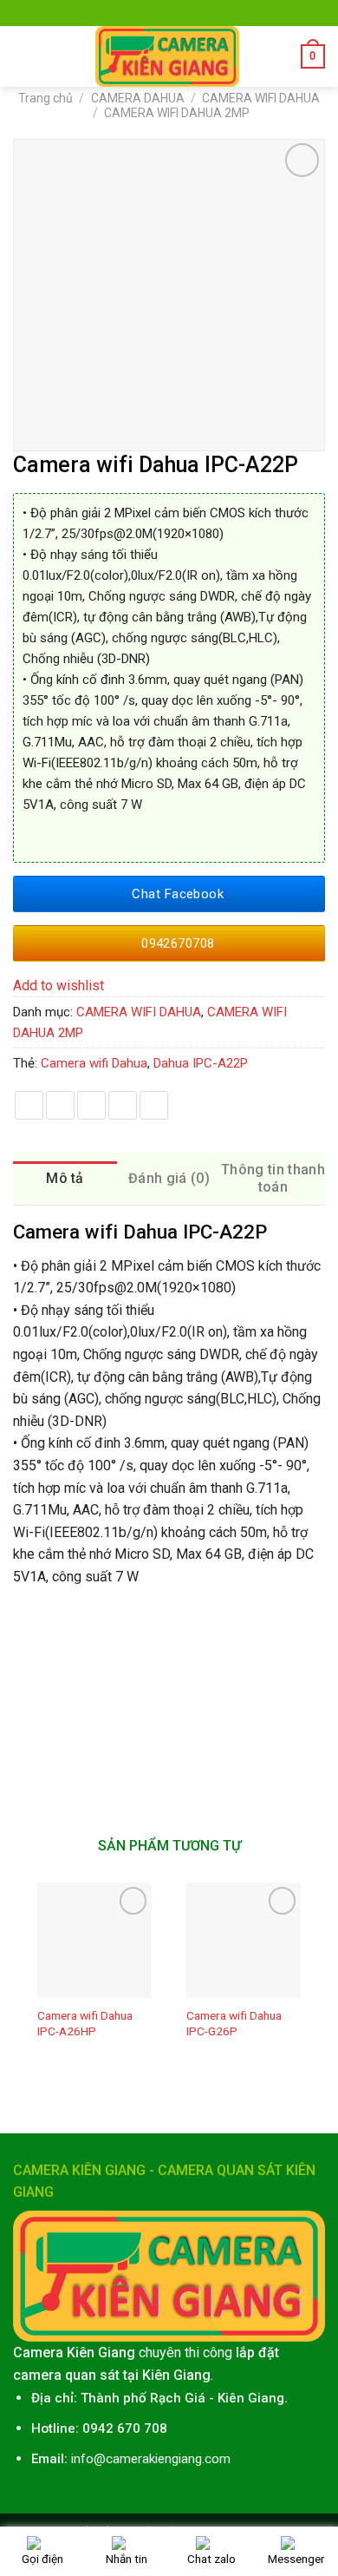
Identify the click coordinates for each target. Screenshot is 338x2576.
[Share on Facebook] (29, 1105)
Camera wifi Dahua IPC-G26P (234, 2023)
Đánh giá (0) (169, 1178)
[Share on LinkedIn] (154, 1105)
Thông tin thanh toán (273, 1178)
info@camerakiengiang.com (151, 2459)
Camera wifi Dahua (94, 1063)
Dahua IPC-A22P (201, 1063)
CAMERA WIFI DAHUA (261, 98)
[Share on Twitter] (60, 1105)
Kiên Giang (251, 2398)
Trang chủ (45, 98)
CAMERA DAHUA (138, 98)
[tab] (65, 1179)
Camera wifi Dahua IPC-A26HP (85, 2023)
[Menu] (23, 56)
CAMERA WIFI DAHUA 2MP (177, 113)
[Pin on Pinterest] (123, 1105)
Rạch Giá (178, 2398)
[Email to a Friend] (91, 1105)
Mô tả (65, 1178)
